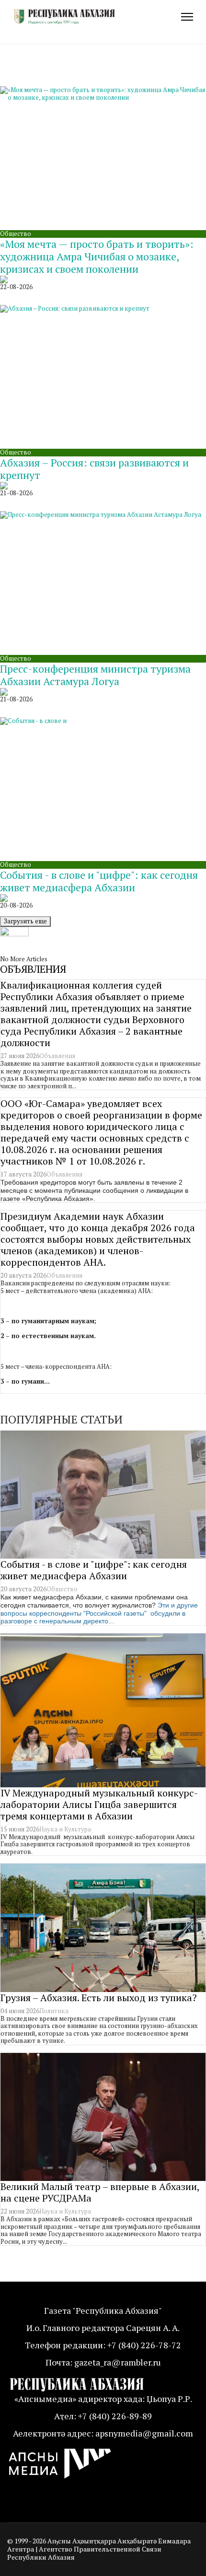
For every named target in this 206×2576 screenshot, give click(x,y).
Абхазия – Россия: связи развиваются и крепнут (94, 469)
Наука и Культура (65, 1829)
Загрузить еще (25, 921)
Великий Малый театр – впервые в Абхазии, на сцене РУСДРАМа (100, 2192)
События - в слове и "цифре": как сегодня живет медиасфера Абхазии (99, 881)
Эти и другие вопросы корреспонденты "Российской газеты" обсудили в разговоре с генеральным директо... (99, 1613)
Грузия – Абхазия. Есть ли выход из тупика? (99, 1998)
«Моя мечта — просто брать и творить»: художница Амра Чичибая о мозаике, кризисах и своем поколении (97, 256)
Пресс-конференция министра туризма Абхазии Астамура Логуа (95, 675)
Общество (16, 233)
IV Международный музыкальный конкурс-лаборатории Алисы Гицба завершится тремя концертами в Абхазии (99, 1804)
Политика (54, 2011)
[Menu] (187, 17)
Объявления (57, 1056)
